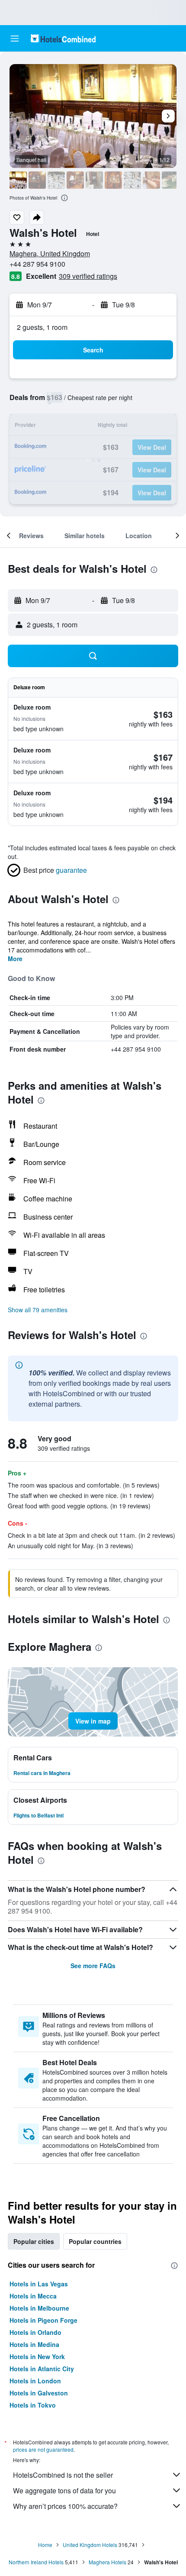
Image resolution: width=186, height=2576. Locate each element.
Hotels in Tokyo (33, 2405)
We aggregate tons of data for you (64, 2490)
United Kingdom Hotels (90, 2545)
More (15, 959)
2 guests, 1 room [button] (42, 327)
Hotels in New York (37, 2356)
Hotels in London (35, 2381)
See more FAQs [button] (93, 1966)
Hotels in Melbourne (39, 2308)
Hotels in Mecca (33, 2296)
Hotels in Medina (34, 2344)
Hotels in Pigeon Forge (43, 2320)
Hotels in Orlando (35, 2332)
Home (45, 2545)
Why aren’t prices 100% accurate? (65, 2506)
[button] (15, 39)
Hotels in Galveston (39, 2393)
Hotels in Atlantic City (42, 2369)
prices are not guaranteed (43, 2449)
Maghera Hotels (107, 2562)
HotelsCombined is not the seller (63, 2475)
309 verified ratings (88, 276)
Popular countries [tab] (95, 2241)
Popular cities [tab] (34, 2241)
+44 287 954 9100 (37, 264)
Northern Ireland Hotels (36, 2562)
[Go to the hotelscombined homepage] (63, 38)
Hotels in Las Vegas (39, 2284)
